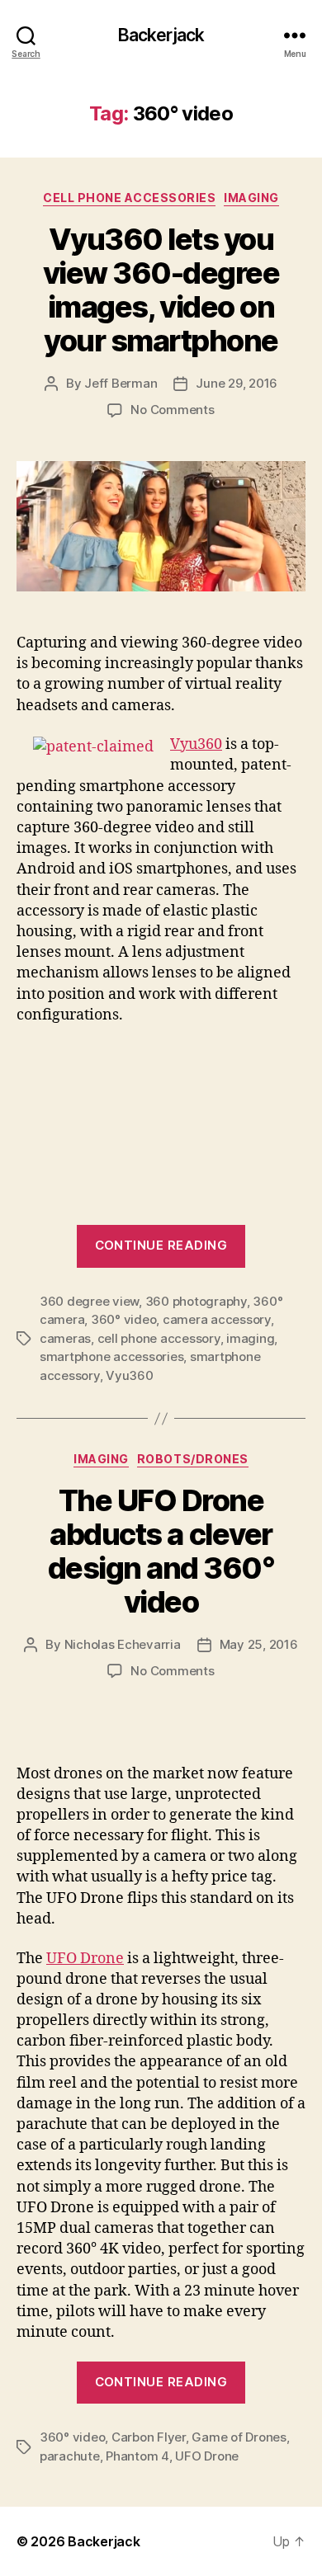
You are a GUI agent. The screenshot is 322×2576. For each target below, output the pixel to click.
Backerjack (161, 35)
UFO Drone (85, 1959)
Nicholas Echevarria (123, 1644)
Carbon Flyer (149, 2437)
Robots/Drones (193, 1459)
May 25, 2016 (259, 1644)
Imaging (251, 198)
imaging (250, 1338)
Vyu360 (196, 744)
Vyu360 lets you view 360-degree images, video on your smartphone (161, 290)
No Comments (172, 410)
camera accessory (217, 1319)
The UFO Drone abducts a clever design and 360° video (161, 1551)
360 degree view (89, 1301)
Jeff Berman (121, 383)
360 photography (196, 1301)
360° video (123, 1319)
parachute (70, 2456)
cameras (65, 1338)
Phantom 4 (137, 2456)
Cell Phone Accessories (129, 198)
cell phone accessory (159, 1338)
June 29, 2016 (237, 383)
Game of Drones (239, 2437)
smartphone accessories (111, 1356)
